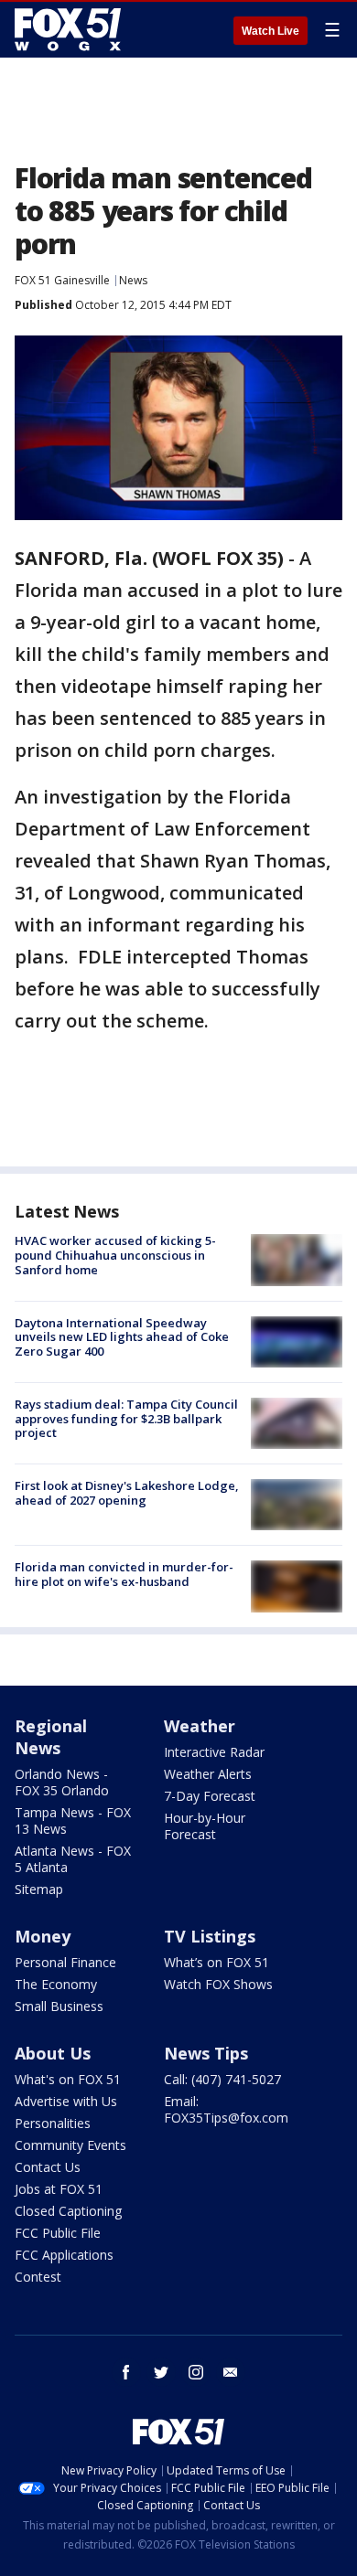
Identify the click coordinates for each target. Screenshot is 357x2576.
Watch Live (270, 31)
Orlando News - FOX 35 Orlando (62, 1782)
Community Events (70, 2145)
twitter (161, 2372)
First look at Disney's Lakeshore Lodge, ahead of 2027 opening (127, 1493)
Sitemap (39, 1889)
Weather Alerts (208, 1774)
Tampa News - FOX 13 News (73, 1820)
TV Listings (210, 1936)
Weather (200, 1726)
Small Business (59, 2006)
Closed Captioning (68, 2211)
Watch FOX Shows (218, 1984)
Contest (38, 2277)
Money (43, 1936)
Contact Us (48, 2167)
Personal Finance (65, 1962)
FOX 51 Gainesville (62, 280)
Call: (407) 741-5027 (222, 2079)
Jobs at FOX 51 (59, 2189)
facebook (126, 2372)
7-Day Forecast (210, 1796)
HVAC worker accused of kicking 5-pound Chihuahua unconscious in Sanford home (115, 1255)
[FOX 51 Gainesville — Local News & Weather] (68, 29)
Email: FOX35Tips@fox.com (226, 2109)
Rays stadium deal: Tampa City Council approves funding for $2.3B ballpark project (126, 1418)
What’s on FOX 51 (216, 1962)
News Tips (206, 2053)
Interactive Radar (214, 1752)
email (231, 2372)
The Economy (56, 1984)
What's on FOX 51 (68, 2079)
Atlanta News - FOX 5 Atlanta (73, 1859)
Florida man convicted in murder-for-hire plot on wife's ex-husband (124, 1574)
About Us (53, 2053)
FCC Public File (58, 2233)
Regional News (51, 1737)
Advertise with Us (66, 2101)
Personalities (53, 2123)
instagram (196, 2372)
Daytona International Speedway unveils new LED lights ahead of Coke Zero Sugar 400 (122, 1337)
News (133, 280)
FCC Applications (64, 2255)
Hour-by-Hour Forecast (205, 1826)
